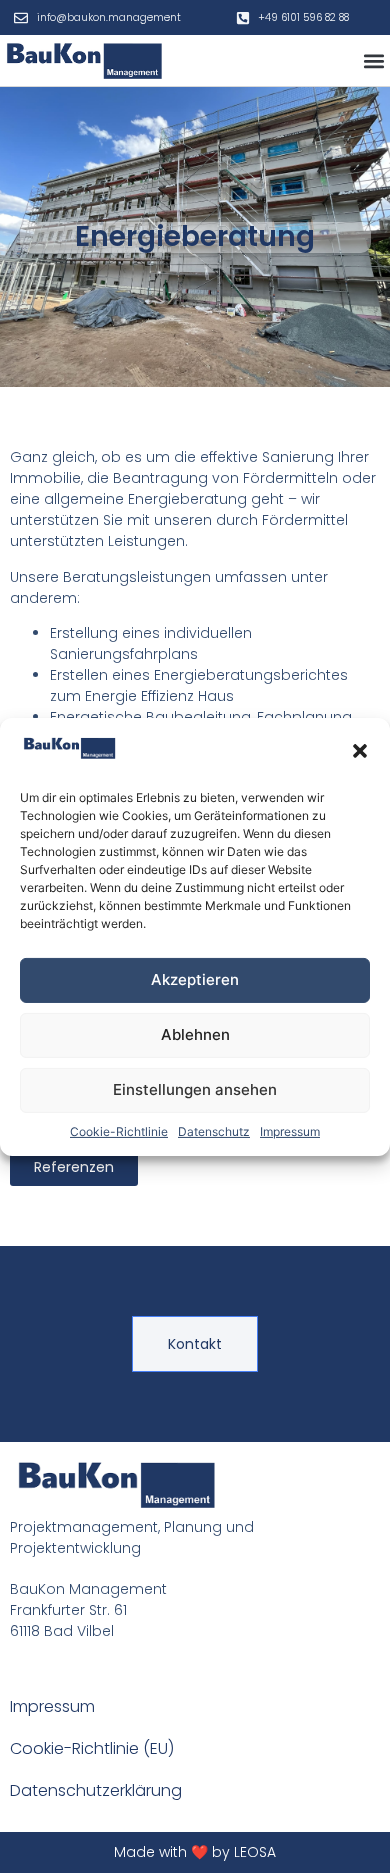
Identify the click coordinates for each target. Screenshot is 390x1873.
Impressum (290, 1131)
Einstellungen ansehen (195, 1089)
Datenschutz (214, 1131)
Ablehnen (195, 1034)
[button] (360, 750)
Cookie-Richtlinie (119, 1131)
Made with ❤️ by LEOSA (195, 1852)
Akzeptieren (195, 979)
